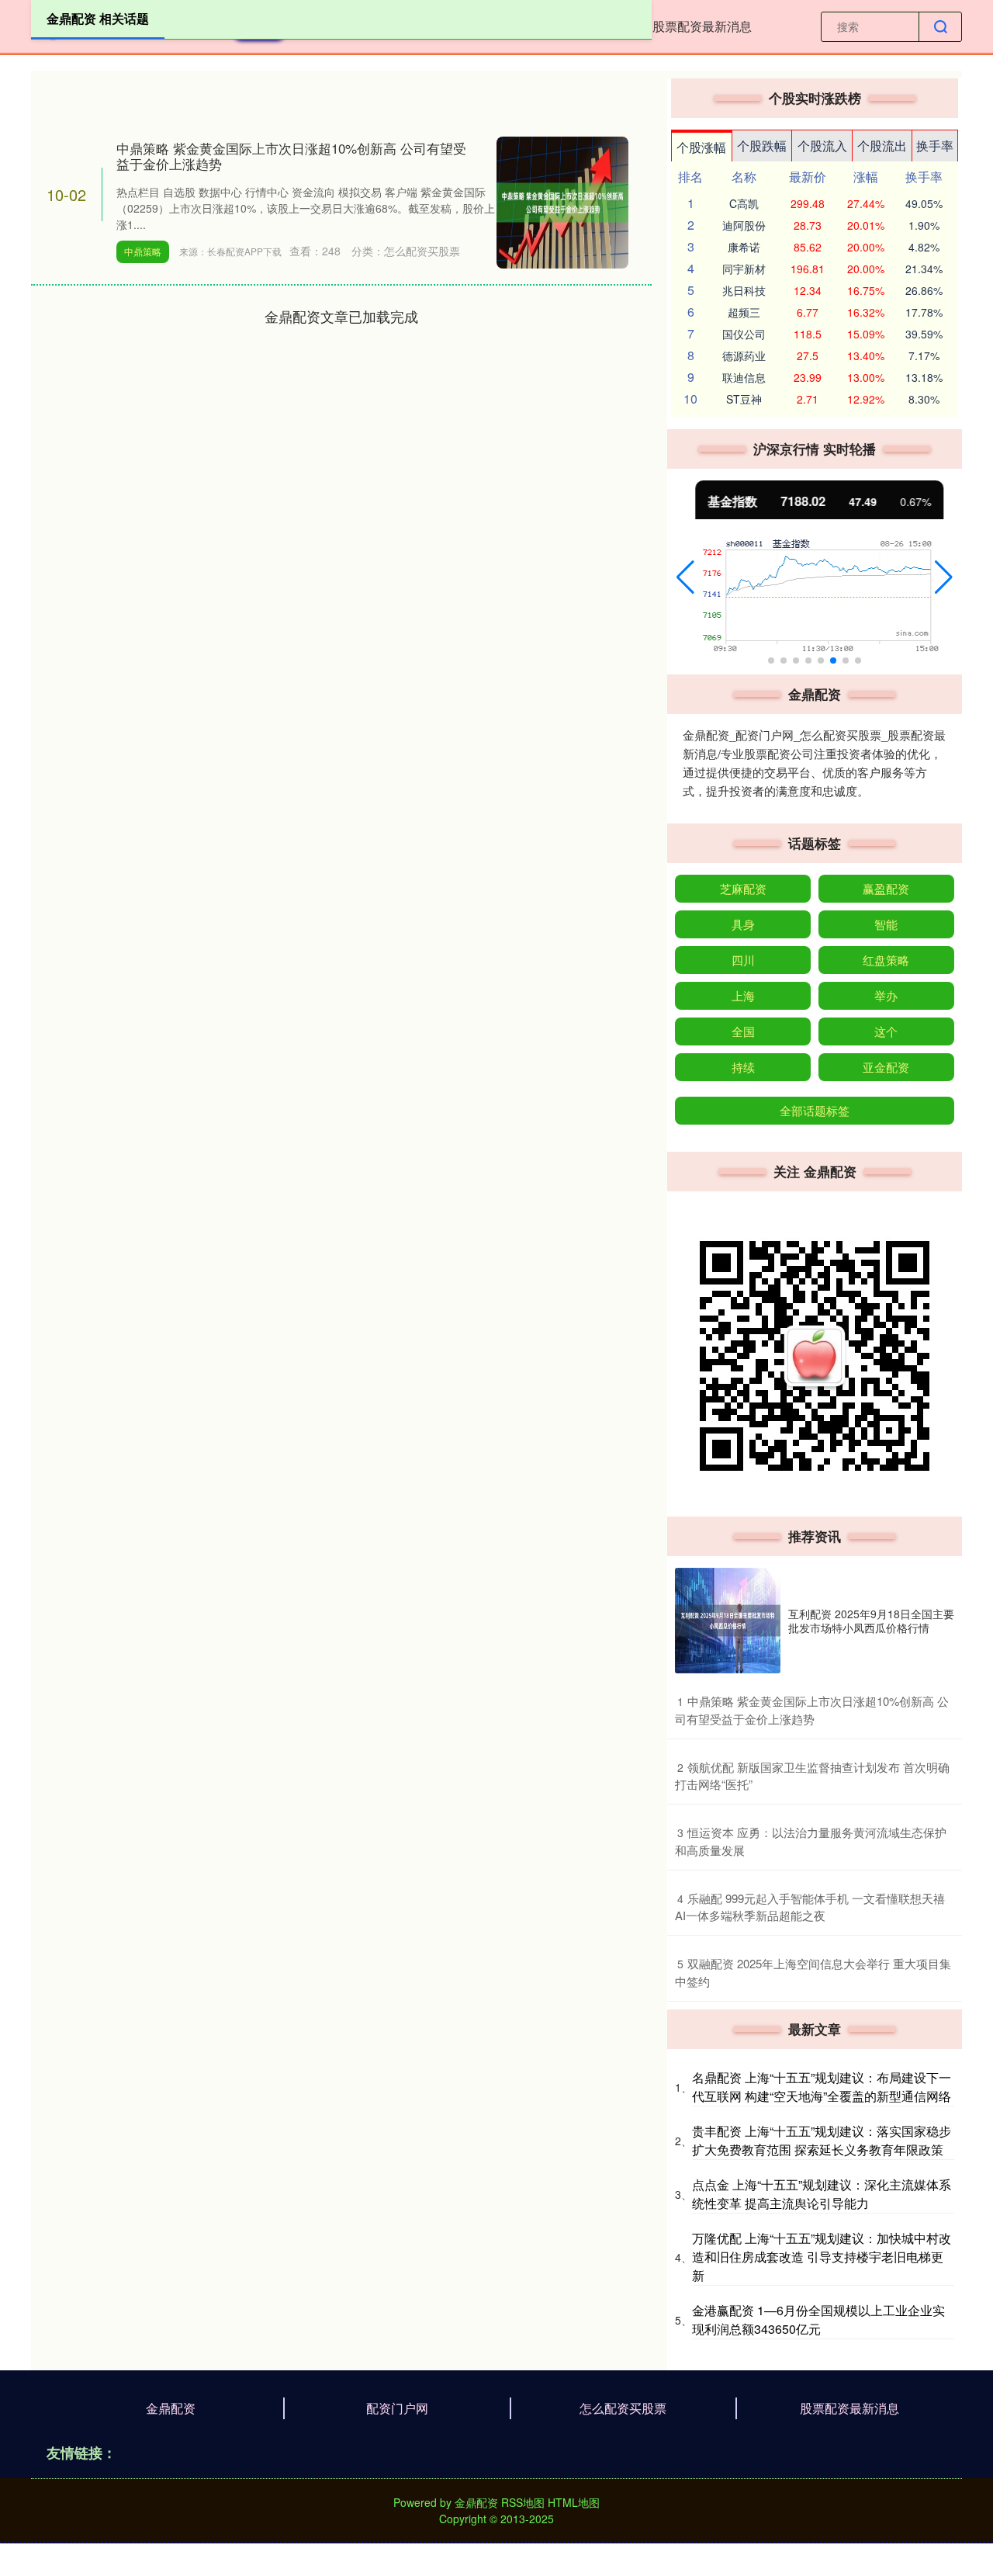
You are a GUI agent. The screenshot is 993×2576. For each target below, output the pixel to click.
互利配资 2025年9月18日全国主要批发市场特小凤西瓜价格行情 (871, 1621)
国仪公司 (744, 334)
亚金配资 (886, 1067)
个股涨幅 (701, 147)
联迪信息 (744, 377)
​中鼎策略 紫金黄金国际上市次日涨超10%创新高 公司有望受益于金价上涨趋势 (812, 1710)
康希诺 (744, 247)
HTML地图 (574, 2502)
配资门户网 (397, 2408)
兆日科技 (744, 290)
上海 (743, 995)
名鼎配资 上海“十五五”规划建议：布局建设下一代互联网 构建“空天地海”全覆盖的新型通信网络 (822, 2087)
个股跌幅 (762, 146)
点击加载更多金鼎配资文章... (342, 316)
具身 (743, 924)
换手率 (935, 146)
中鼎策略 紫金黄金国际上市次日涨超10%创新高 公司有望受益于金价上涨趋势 (291, 156)
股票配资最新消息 (702, 26)
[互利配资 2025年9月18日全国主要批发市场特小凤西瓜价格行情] (728, 1621)
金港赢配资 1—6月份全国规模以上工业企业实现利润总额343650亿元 (818, 2319)
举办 (886, 995)
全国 (743, 1031)
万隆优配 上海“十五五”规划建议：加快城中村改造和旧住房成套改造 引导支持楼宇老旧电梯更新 (822, 2257)
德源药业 (744, 355)
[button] (685, 577)
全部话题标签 (815, 1110)
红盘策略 (886, 960)
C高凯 (744, 203)
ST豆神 (744, 399)
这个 (886, 1031)
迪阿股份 (744, 225)
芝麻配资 (743, 888)
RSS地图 (523, 2502)
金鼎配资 (171, 2408)
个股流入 (822, 146)
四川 (743, 960)
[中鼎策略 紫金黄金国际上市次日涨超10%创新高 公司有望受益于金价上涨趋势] (562, 201)
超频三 (744, 312)
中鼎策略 (143, 251)
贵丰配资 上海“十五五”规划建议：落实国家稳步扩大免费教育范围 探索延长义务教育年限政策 (822, 2140)
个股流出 (882, 146)
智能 (886, 924)
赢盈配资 (886, 888)
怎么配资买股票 (623, 2408)
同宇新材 (744, 269)
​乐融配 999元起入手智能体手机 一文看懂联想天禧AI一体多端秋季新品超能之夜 (810, 1907)
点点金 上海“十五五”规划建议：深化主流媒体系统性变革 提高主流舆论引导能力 (822, 2194)
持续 (743, 1067)
